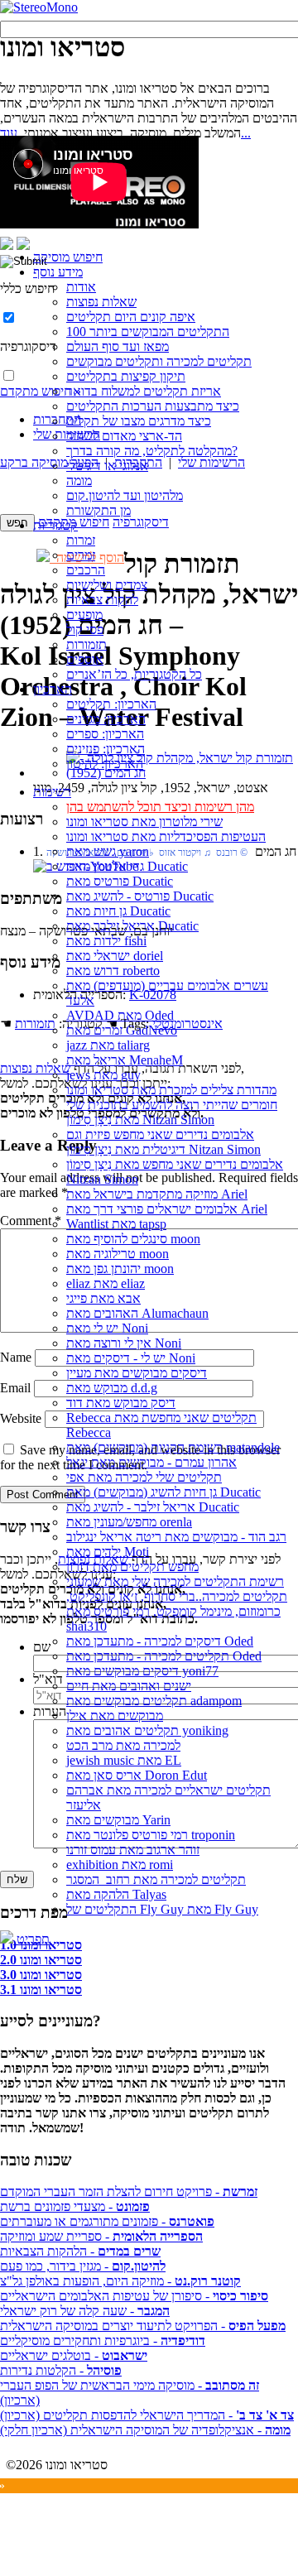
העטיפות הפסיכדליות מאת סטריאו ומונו (166, 836)
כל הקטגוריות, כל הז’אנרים (134, 674)
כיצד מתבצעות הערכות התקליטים (153, 406)
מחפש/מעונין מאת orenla (129, 1522)
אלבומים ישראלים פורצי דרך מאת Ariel (167, 1209)
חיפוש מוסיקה (68, 257)
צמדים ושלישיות (107, 585)
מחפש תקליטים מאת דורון (132, 1567)
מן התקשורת (99, 510)
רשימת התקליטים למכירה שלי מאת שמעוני (175, 1581)
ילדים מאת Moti (108, 1552)
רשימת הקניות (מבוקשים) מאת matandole (173, 1447)
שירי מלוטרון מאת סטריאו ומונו (144, 822)
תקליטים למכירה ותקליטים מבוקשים (159, 361)
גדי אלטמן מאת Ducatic (127, 866)
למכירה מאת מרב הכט (123, 1745)
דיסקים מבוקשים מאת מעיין (137, 1373)
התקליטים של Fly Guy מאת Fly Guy (162, 1909)
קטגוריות (55, 525)
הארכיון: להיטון (105, 764)
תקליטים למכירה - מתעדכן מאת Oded (164, 1656)
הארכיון (53, 689)
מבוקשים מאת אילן (115, 1716)
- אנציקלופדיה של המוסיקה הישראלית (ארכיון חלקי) (145, 2430)
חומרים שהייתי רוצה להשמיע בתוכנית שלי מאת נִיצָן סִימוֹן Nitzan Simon (172, 1112)
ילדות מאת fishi (106, 941)
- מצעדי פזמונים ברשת (75, 2206)
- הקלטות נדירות (61, 2370)
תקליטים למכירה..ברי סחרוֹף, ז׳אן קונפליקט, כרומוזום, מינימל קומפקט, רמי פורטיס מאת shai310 (177, 1611)
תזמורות (87, 644)
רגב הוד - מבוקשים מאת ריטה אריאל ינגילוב (176, 1537)
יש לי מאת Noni (107, 1328)
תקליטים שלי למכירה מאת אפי (144, 1477)
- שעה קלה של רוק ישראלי (85, 2311)
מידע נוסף (58, 272)
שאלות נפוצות (101, 302)
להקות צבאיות (102, 600)
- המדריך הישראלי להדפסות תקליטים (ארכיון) (147, 2415)
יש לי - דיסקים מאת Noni (131, 1358)
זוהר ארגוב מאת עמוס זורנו (133, 1850)
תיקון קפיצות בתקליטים (126, 376)
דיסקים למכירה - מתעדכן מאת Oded (160, 1641)
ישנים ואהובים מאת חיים (129, 1686)
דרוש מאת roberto (113, 971)
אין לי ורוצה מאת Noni (124, 1343)
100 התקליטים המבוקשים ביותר (148, 332)
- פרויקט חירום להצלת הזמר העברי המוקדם (129, 2192)
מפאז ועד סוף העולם (118, 346)
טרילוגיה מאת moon (118, 1254)
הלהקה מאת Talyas (116, 1894)
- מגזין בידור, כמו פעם (83, 2266)
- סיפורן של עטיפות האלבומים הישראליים (134, 2296)
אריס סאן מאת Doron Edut (137, 1775)
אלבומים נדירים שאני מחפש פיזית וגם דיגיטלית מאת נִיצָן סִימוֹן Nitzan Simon (163, 1142)
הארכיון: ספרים (105, 734)
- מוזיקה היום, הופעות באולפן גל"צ (120, 2281)
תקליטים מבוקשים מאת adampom (154, 1701)
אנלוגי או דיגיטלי (107, 466)
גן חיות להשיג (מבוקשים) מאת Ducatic (163, 1492)
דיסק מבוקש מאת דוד (121, 1403)
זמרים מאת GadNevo (122, 1030)
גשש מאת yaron (108, 851)
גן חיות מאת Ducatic (118, 911)
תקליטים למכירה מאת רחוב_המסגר (156, 1879)
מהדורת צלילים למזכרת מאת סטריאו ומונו (171, 1090)
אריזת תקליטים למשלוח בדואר (144, 391)
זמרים (81, 555)
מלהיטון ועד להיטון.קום (125, 495)
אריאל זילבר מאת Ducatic (132, 926)
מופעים (84, 615)
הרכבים (86, 570)
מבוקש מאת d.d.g (112, 1388)
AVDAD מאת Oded (120, 1015)
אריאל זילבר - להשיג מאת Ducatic (153, 1507)
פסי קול (85, 630)
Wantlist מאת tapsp (116, 1224)
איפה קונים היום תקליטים (131, 317)
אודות (81, 287)
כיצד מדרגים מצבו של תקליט (139, 421)
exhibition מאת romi (120, 1865)
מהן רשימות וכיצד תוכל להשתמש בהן (160, 807)
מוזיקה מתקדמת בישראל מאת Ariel (157, 1194)
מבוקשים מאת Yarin (118, 1820)
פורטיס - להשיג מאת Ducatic (140, 896)
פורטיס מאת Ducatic (120, 881)
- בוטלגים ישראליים (74, 2355)
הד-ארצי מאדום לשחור (124, 436)
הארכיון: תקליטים (111, 704)
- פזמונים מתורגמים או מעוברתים (107, 2221)
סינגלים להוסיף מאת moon (133, 1239)
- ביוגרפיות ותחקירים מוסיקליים (103, 2341)
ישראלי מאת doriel (115, 956)
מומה (79, 481)
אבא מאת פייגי (103, 1298)
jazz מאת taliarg (108, 1045)
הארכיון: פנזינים (106, 749)
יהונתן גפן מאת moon (120, 1269)
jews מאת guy (103, 1075)
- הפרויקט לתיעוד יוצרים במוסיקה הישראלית (143, 2326)
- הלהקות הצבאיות (80, 2251)
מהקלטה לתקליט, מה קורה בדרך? (152, 451)
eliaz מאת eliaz (106, 1283)
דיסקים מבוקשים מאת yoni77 (142, 1671)
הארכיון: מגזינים (106, 719)
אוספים (85, 659)
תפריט (31, 1939)
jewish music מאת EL (124, 1760)
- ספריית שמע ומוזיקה (101, 2236)
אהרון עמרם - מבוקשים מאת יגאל (151, 1462)
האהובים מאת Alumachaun (137, 1313)
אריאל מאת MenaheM (125, 1060)
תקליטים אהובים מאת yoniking (147, 1730)
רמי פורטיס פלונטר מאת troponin (151, 1835)
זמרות (81, 540)
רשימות (52, 792)
